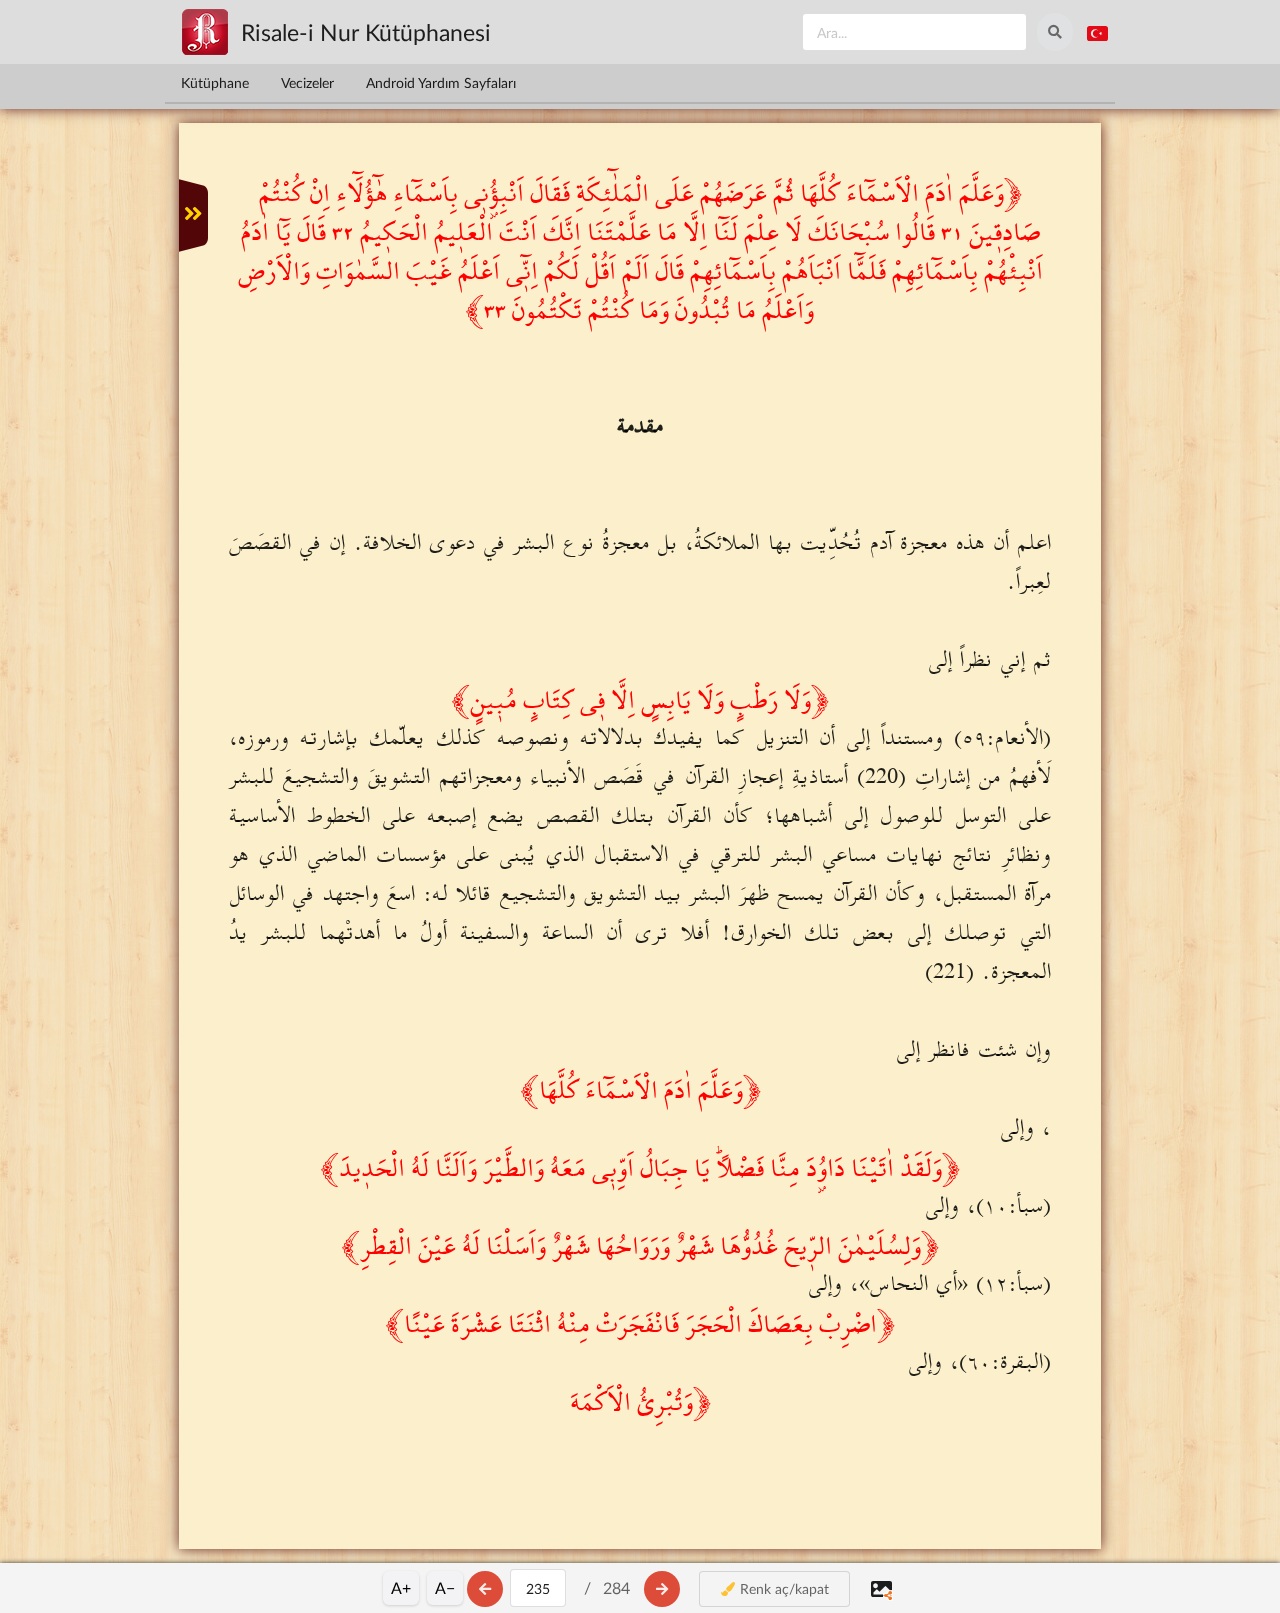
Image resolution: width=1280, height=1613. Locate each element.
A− (445, 1587)
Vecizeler (307, 82)
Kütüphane (215, 82)
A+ (401, 1587)
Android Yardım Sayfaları (441, 82)
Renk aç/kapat (782, 1588)
